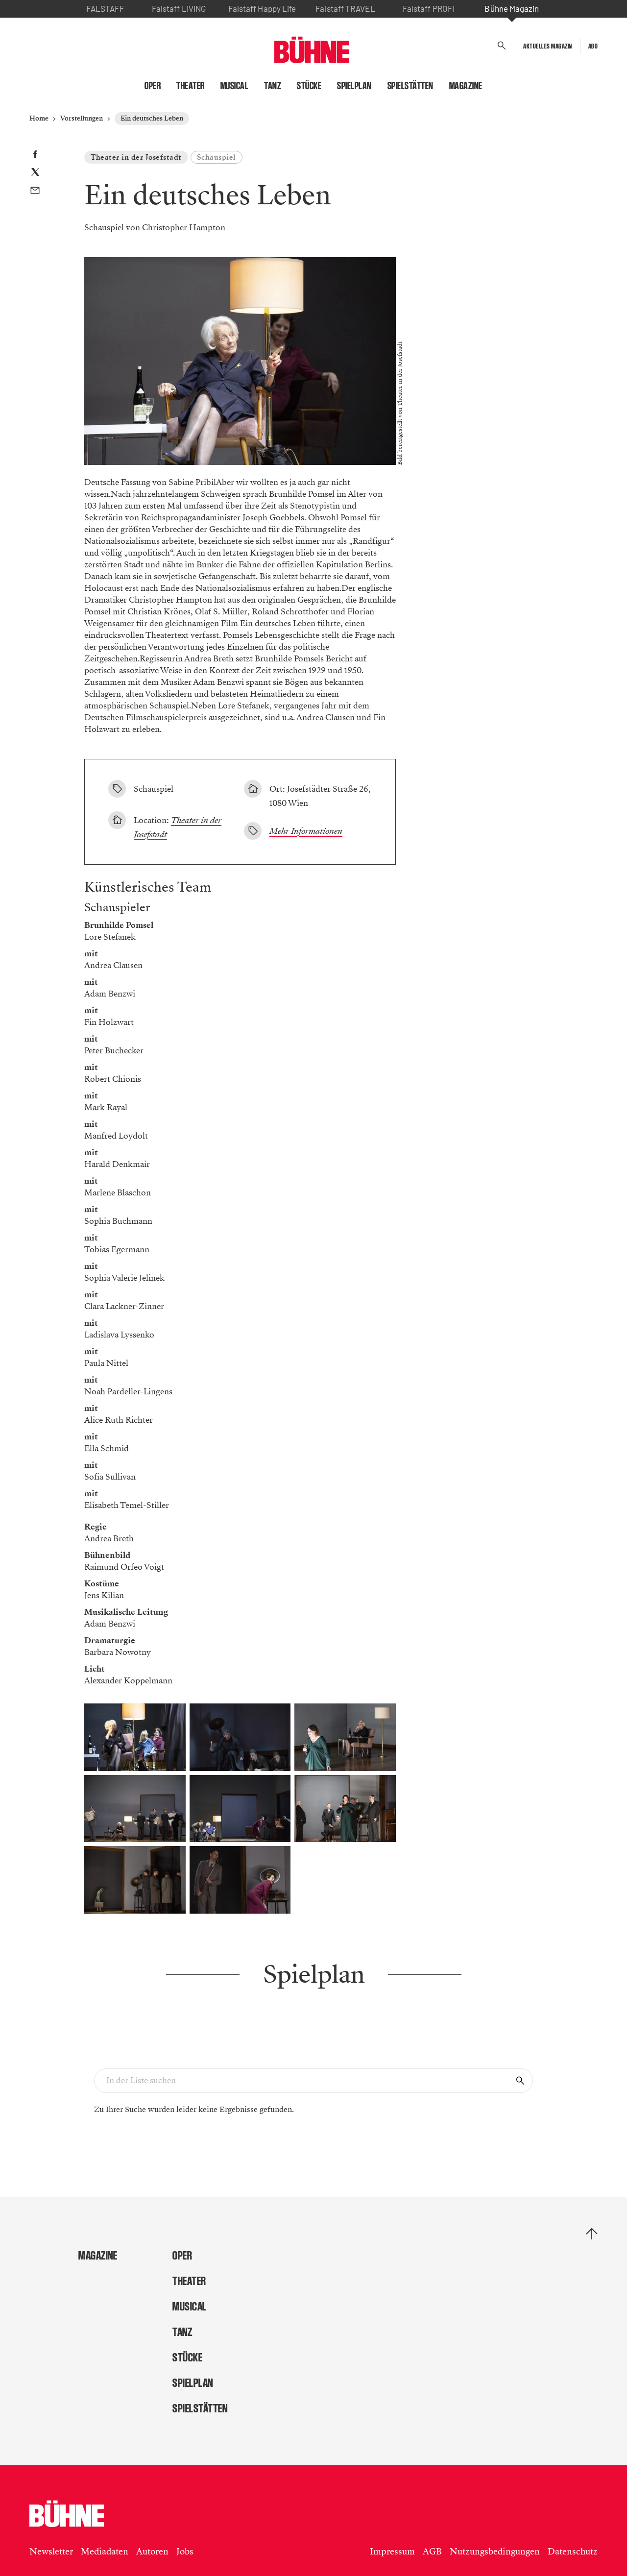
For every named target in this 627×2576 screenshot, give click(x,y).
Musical (235, 86)
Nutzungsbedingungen (495, 2552)
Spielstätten (410, 86)
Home (39, 118)
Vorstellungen (82, 118)
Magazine (466, 86)
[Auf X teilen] (35, 174)
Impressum (392, 2552)
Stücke (309, 86)
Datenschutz (573, 2552)
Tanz (273, 86)
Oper (153, 86)
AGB (432, 2552)
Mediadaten (105, 2552)
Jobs (185, 2552)
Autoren (152, 2552)
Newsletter (51, 2552)
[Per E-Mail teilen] (35, 192)
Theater (191, 86)
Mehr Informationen (306, 831)
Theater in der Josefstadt (136, 157)
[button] (502, 46)
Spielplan (354, 86)
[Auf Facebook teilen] (35, 156)
